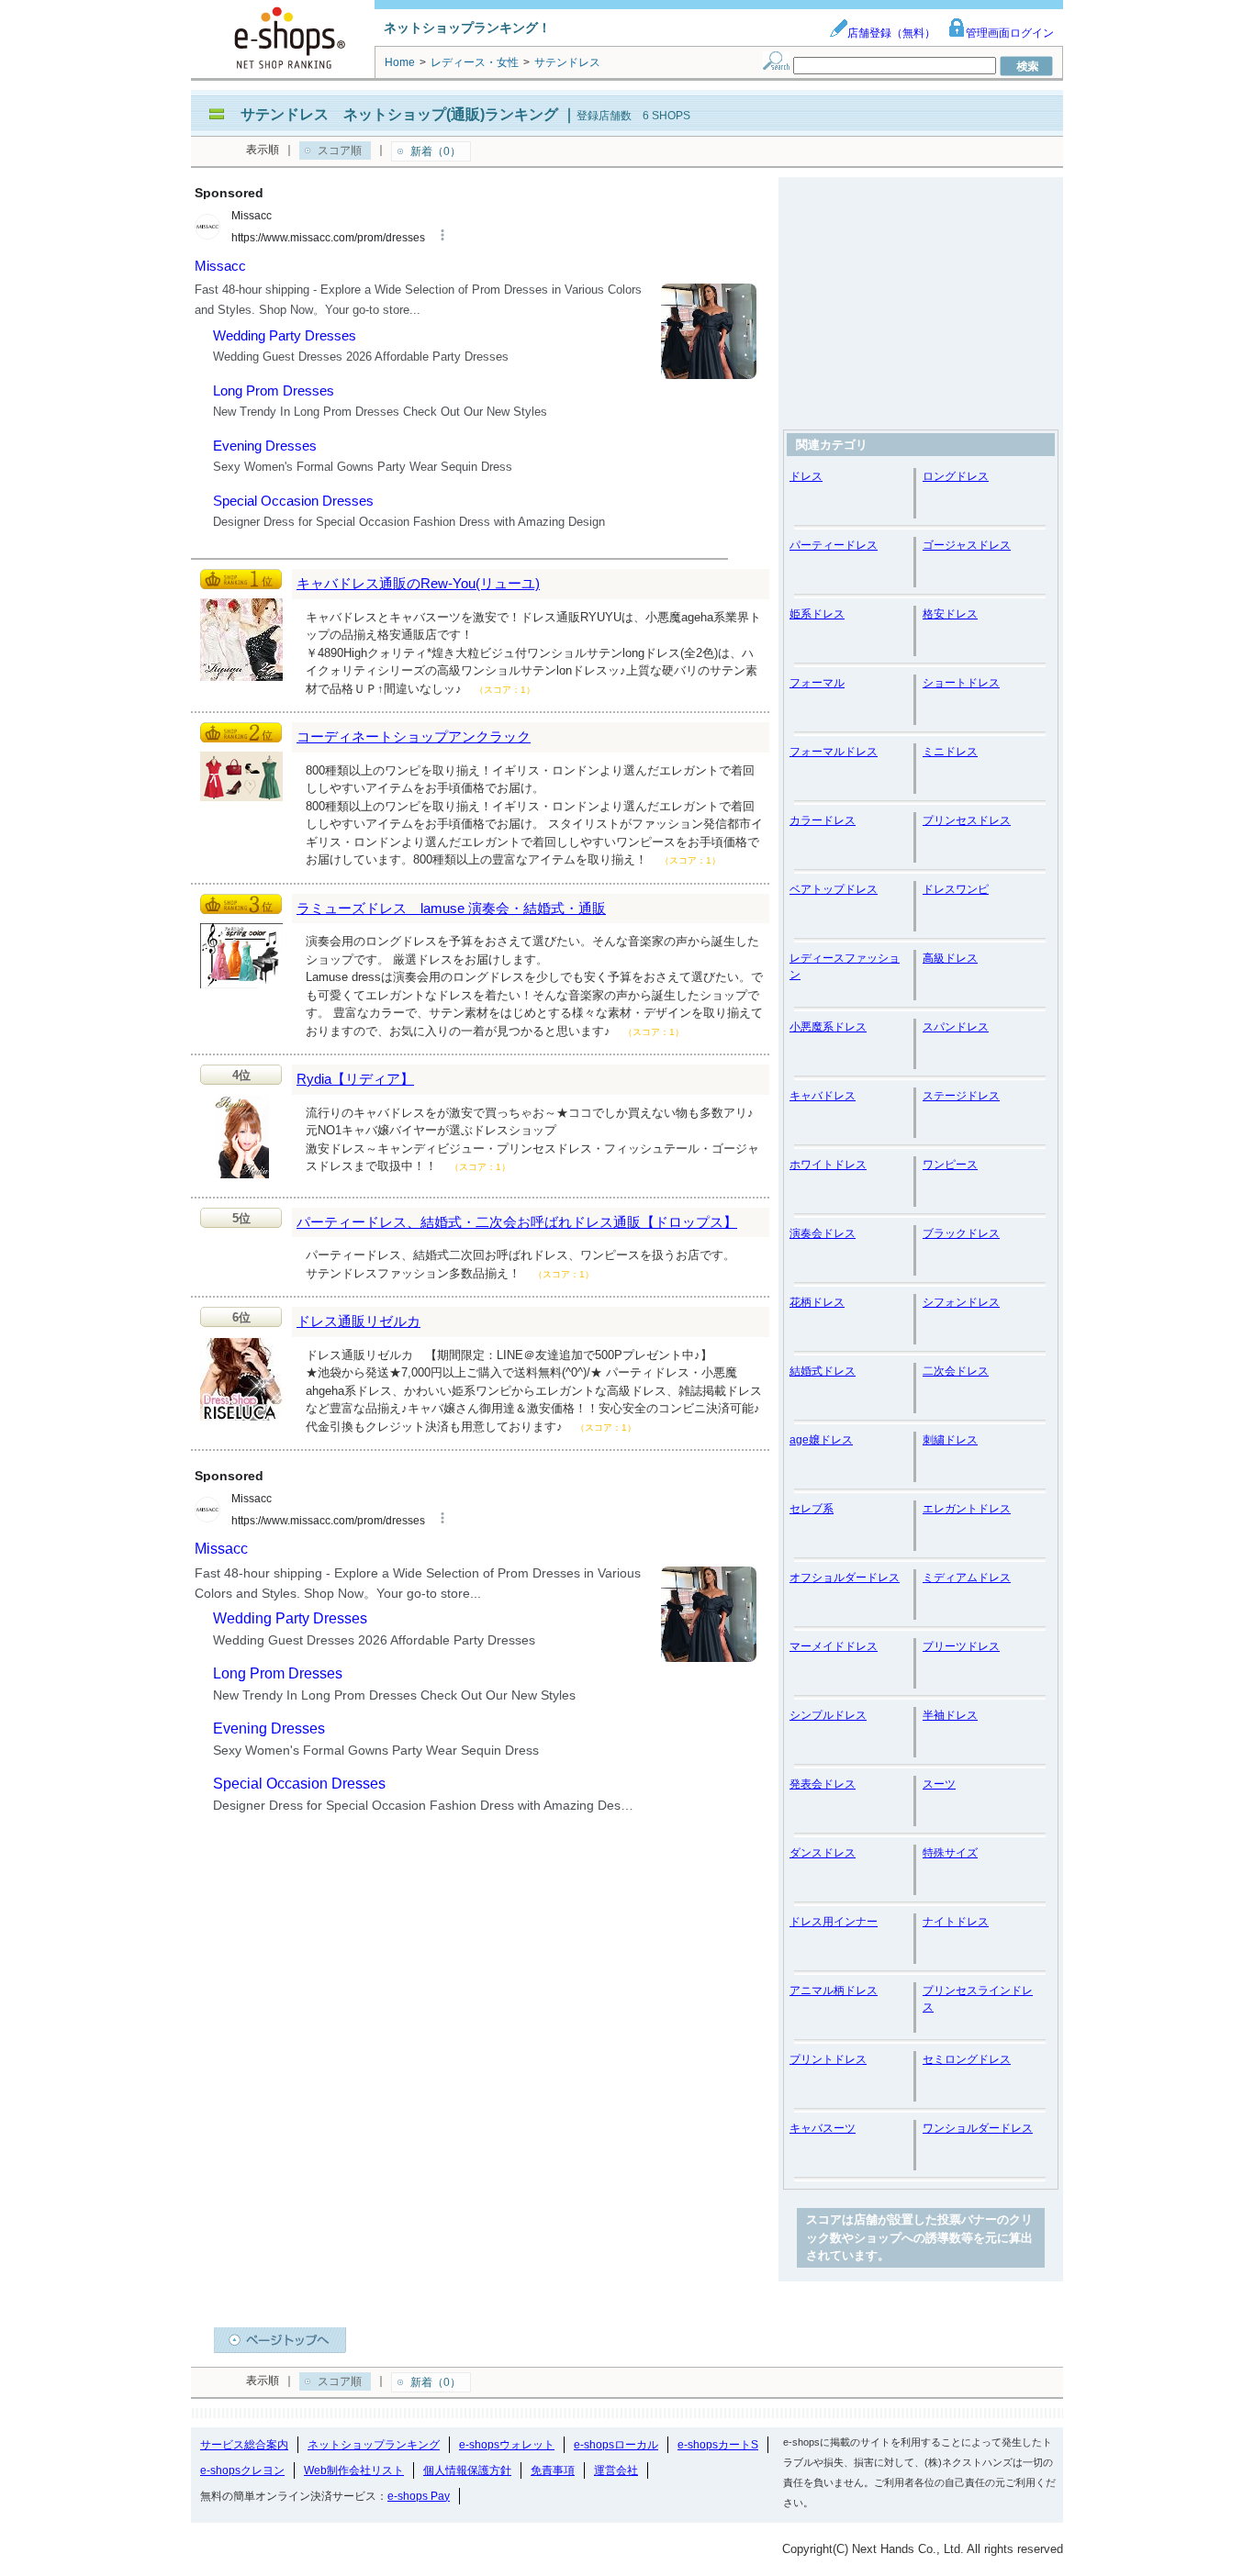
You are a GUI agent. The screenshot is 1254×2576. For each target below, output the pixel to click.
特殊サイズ (950, 1853)
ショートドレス (961, 683)
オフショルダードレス (845, 1578)
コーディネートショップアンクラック (414, 736)
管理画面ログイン (1010, 33)
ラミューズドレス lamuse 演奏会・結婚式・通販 (451, 908)
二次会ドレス (956, 1371)
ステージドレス (961, 1096)
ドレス (806, 476)
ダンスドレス (823, 1853)
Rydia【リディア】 (355, 1079)
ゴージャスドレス (967, 545)
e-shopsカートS (718, 2445)
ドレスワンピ (956, 889)
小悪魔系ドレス (828, 1027)
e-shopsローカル (616, 2445)
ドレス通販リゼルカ (358, 1321)
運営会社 (616, 2470)
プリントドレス (828, 2059)
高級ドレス (950, 958)
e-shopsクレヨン (242, 2470)
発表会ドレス (823, 1784)
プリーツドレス (961, 1646)
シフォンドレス (961, 1302)
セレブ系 (812, 1509)
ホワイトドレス (828, 1165)
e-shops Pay (419, 2496)
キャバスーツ (823, 2128)
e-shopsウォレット (507, 2445)
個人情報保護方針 (467, 2470)
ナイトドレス (956, 1922)
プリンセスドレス (967, 820)
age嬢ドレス (821, 1440)
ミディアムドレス (967, 1578)
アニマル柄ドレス (834, 1991)
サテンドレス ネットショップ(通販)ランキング (399, 114)
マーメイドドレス (834, 1646)
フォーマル (817, 683)
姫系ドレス (817, 614)
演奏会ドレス (823, 1233)
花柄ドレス (817, 1302)
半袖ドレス (950, 1715)
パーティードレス (834, 545)
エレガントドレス (967, 1509)
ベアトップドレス (834, 889)
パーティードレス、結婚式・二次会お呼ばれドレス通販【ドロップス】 (517, 1222)
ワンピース (950, 1165)
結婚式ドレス (823, 1371)
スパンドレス (956, 1027)
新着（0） (436, 151)
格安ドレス (950, 614)
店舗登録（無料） (891, 33)
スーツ (939, 1784)
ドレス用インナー (834, 1922)
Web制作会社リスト (354, 2470)
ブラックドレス (961, 1233)
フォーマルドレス (834, 752)
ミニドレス (950, 752)
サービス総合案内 (244, 2445)
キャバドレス (823, 1096)
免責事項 (553, 2470)
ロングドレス (956, 476)
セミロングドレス (967, 2059)
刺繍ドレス (950, 1440)
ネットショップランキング (374, 2445)
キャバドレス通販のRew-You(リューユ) (418, 583)
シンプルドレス (828, 1715)
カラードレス (823, 820)
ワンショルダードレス (978, 2128)
